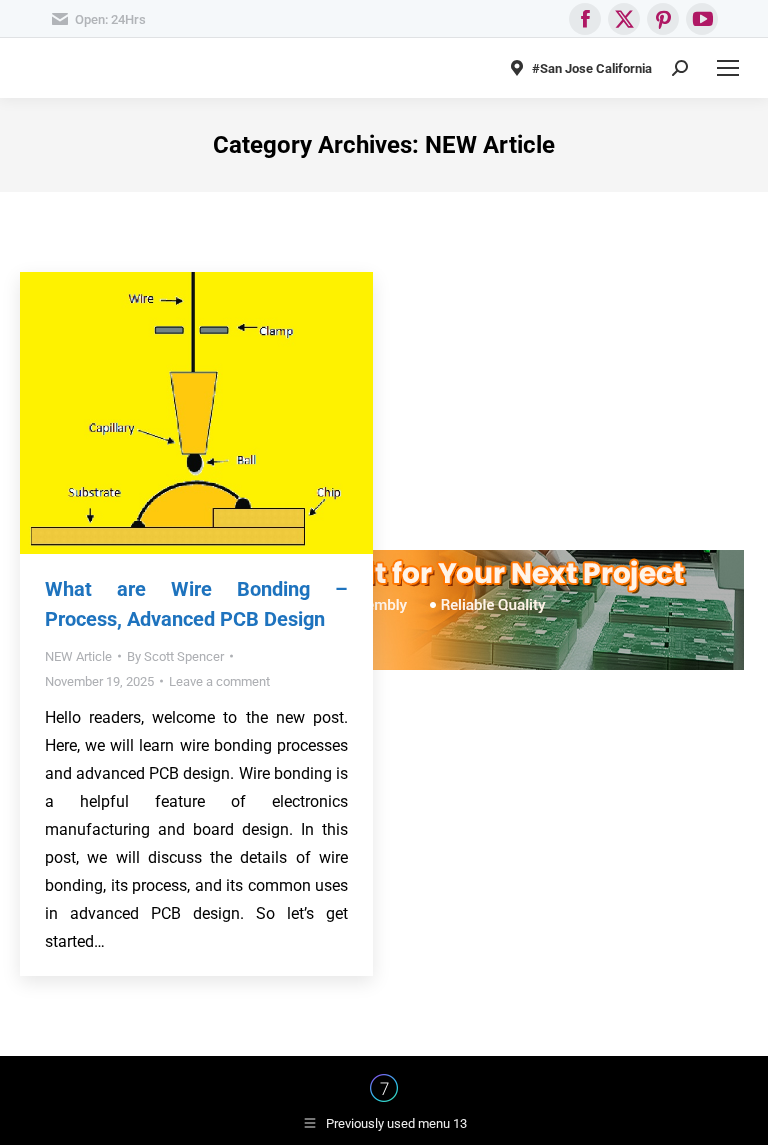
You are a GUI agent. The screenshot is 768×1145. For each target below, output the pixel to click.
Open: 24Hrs (110, 19)
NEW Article (78, 656)
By (175, 656)
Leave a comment (219, 681)
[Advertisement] (384, 410)
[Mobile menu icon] (728, 68)
